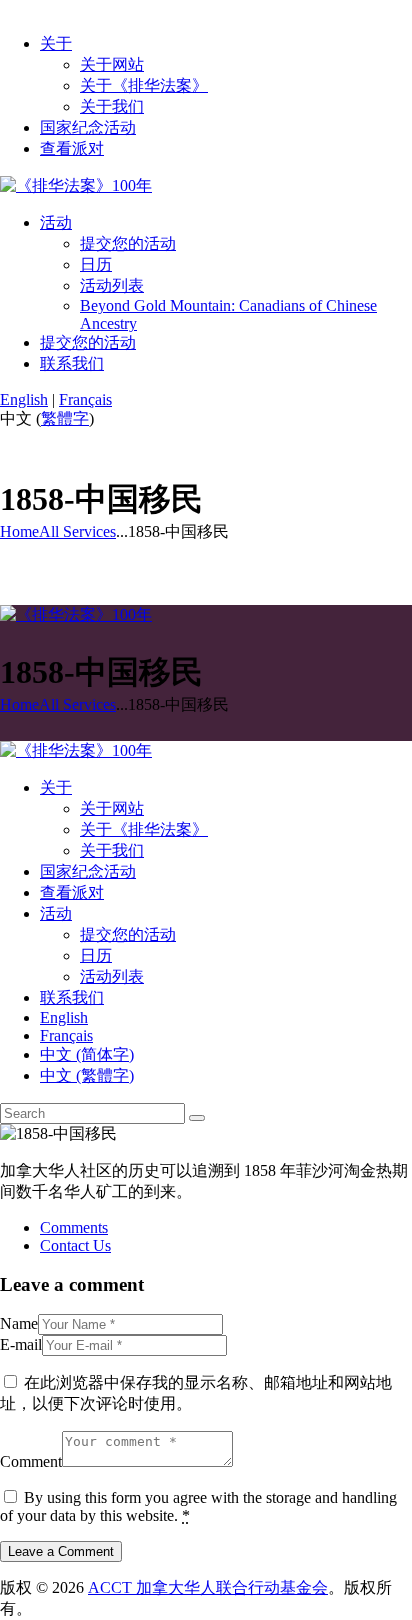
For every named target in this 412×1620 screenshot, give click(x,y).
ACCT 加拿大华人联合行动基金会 (208, 1587)
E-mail (21, 1344)
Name (19, 1323)
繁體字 (65, 418)
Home (19, 531)
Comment (31, 1461)
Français (85, 399)
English (24, 399)
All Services (77, 531)
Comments (74, 1227)
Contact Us (75, 1245)
